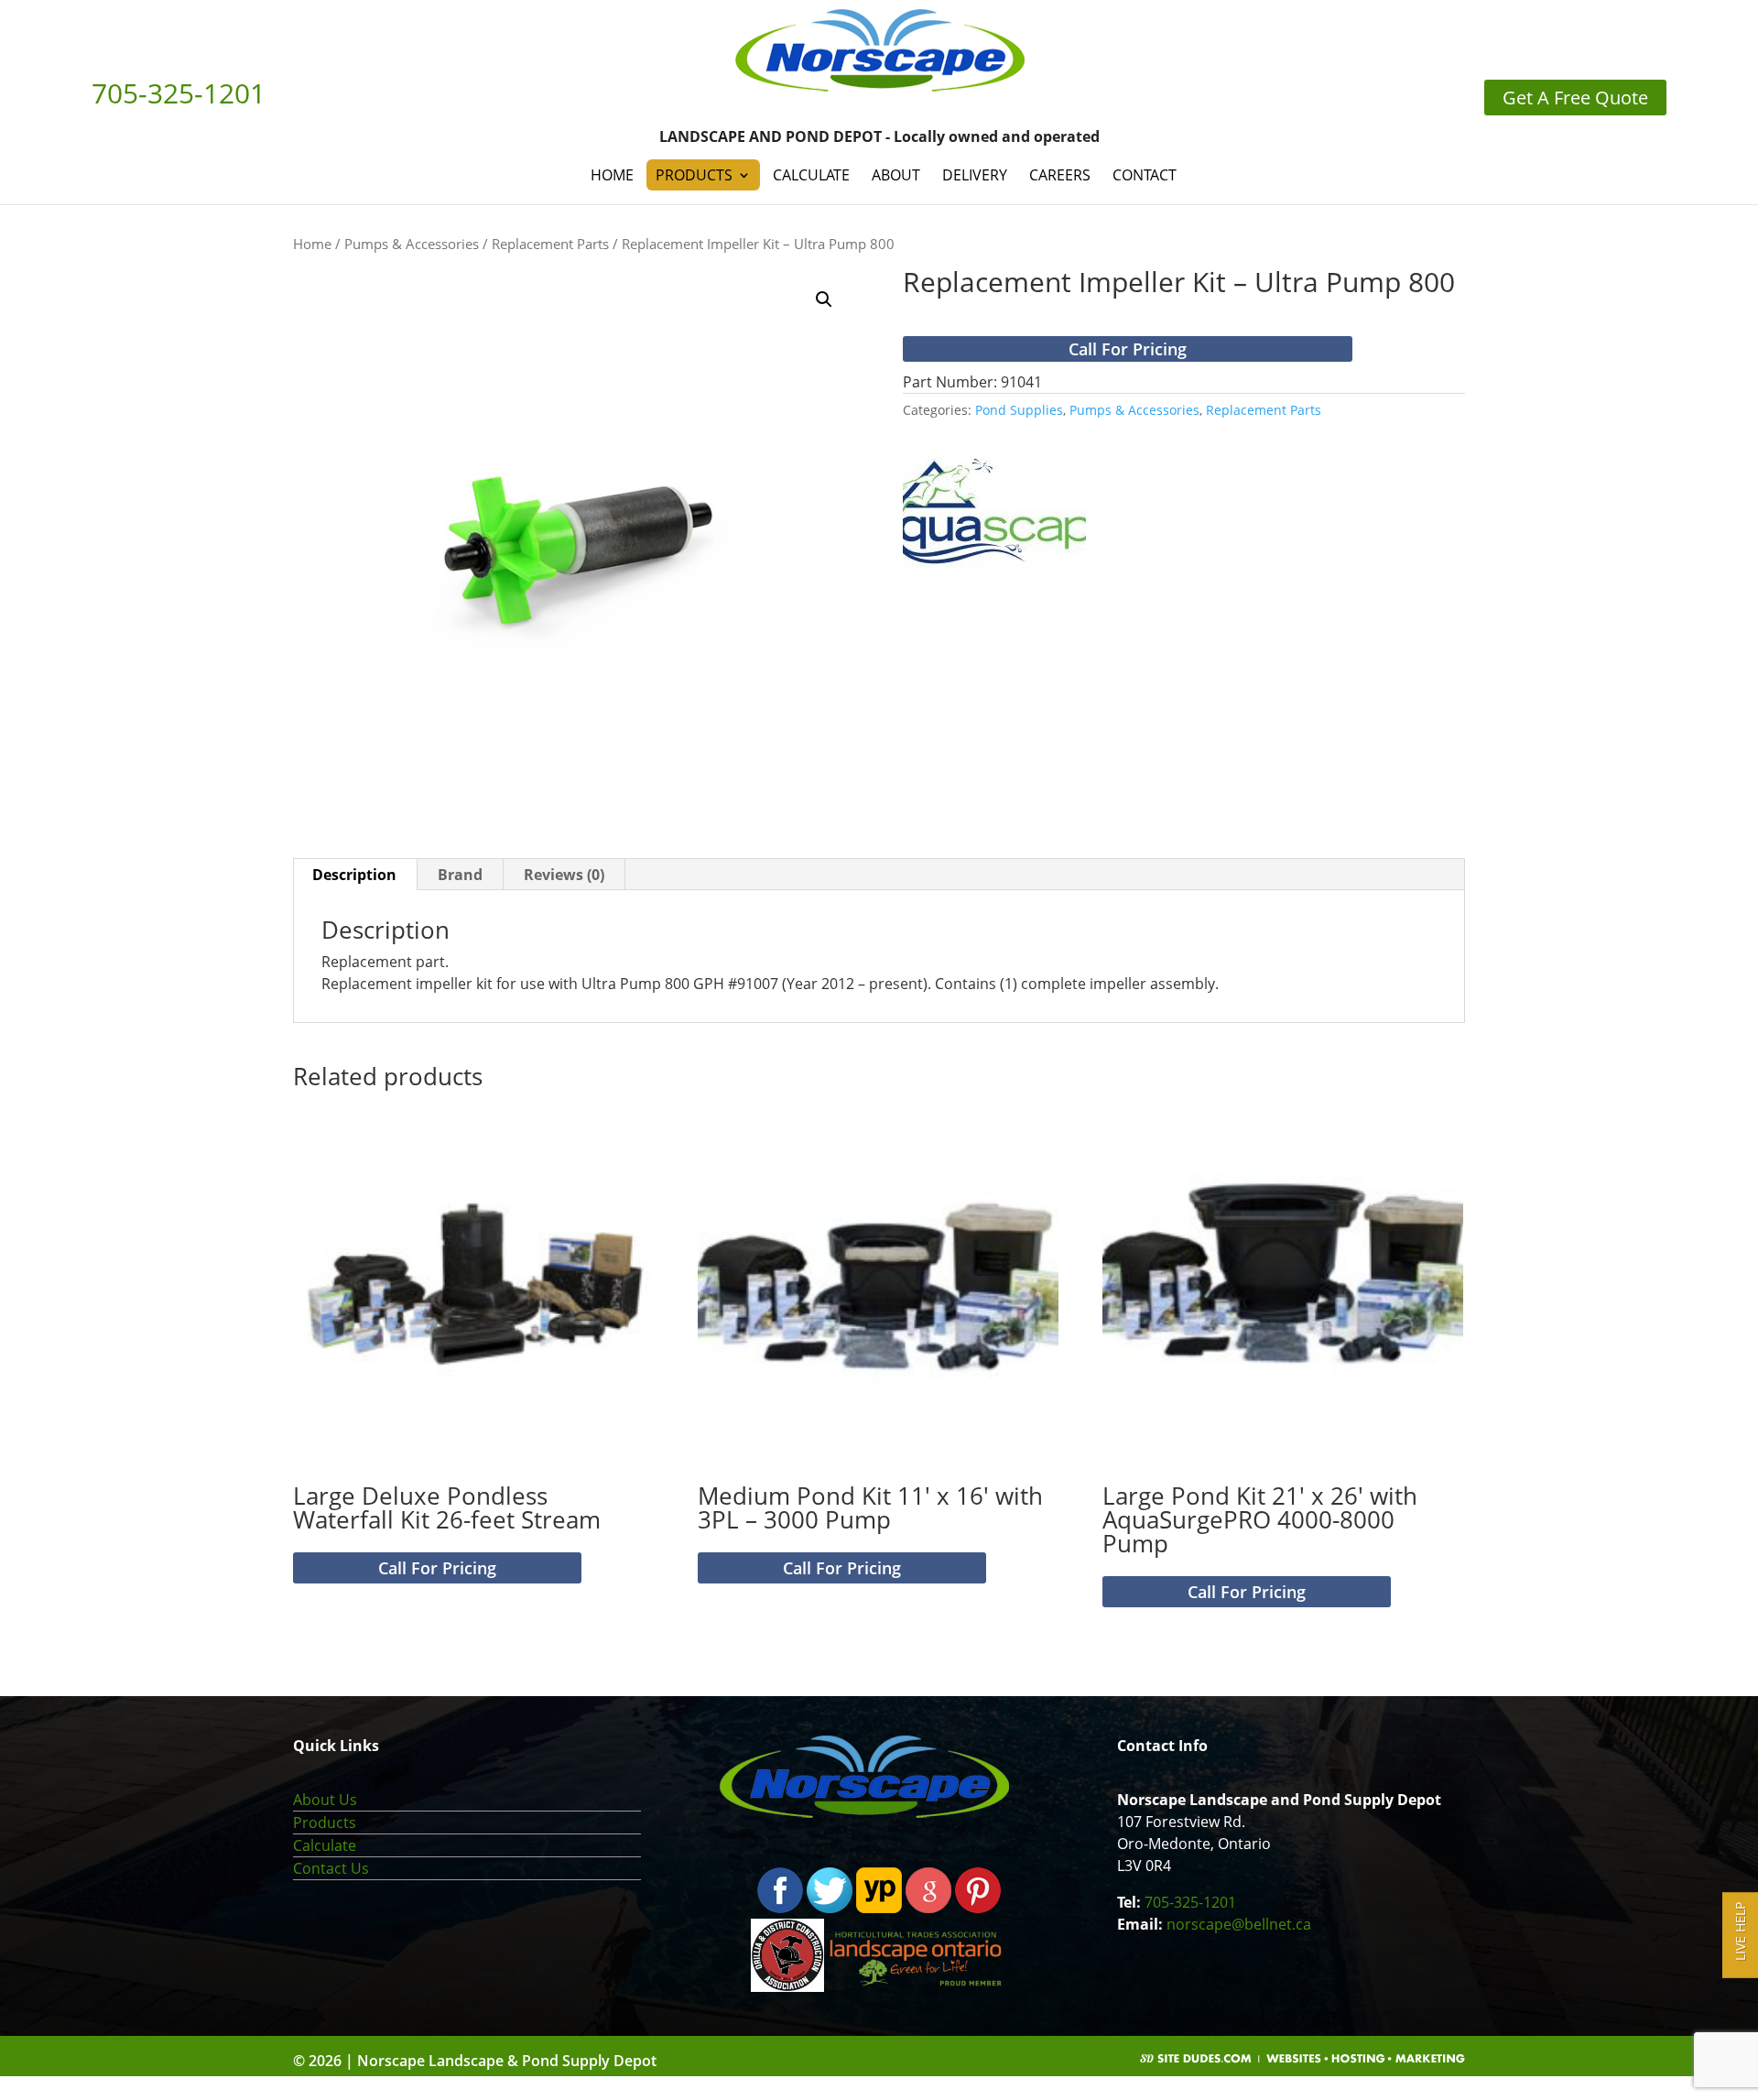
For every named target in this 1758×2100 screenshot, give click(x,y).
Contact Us (331, 1868)
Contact (1145, 175)
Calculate (811, 175)
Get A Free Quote (1575, 98)
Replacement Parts (550, 244)
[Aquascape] (994, 510)
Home (612, 175)
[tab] (355, 875)
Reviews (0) (564, 875)
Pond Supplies (1019, 410)
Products (694, 175)
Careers (1060, 175)
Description (354, 875)
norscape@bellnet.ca (1239, 1924)
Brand (460, 875)
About (896, 175)
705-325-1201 (1190, 1902)
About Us (325, 1800)
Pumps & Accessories (412, 244)
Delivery (975, 175)
